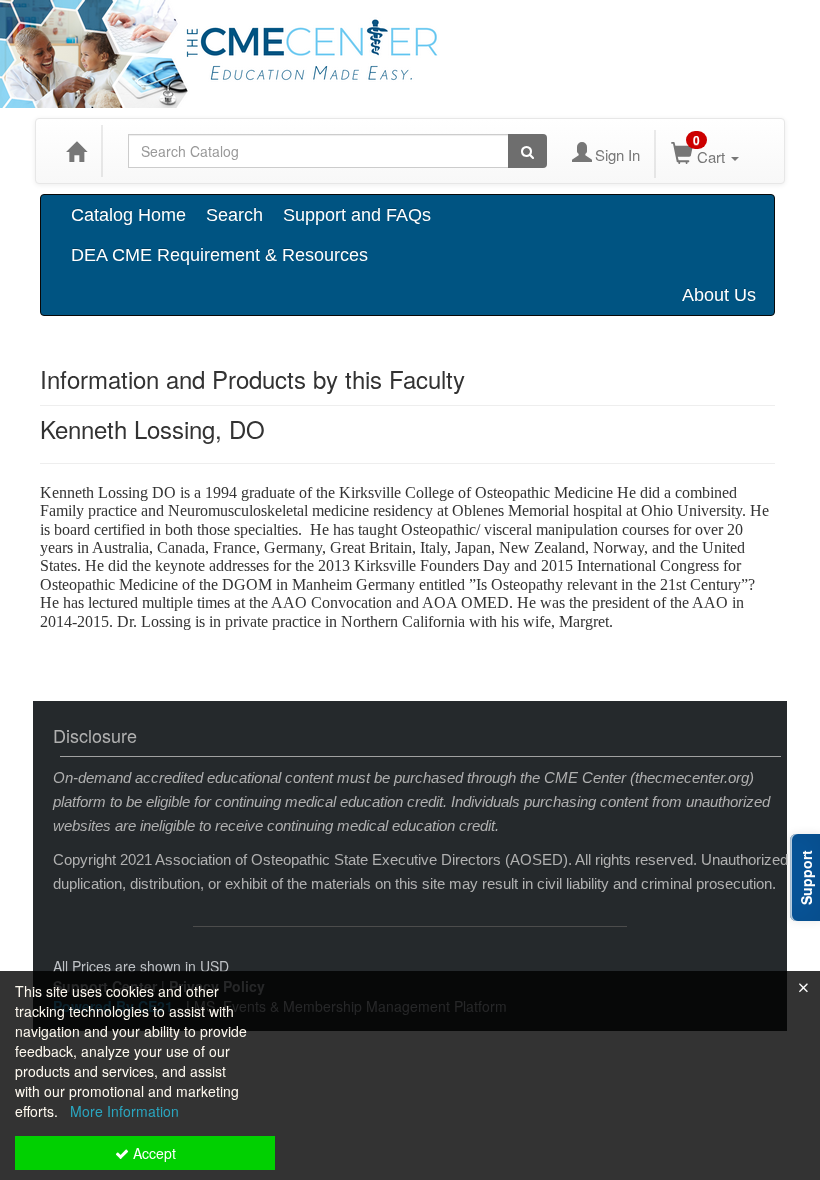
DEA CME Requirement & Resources (219, 255)
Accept (152, 1153)
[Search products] (527, 151)
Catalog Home (128, 215)
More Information (124, 1111)
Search (234, 215)
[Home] (76, 151)
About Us (719, 295)
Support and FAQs (357, 215)
